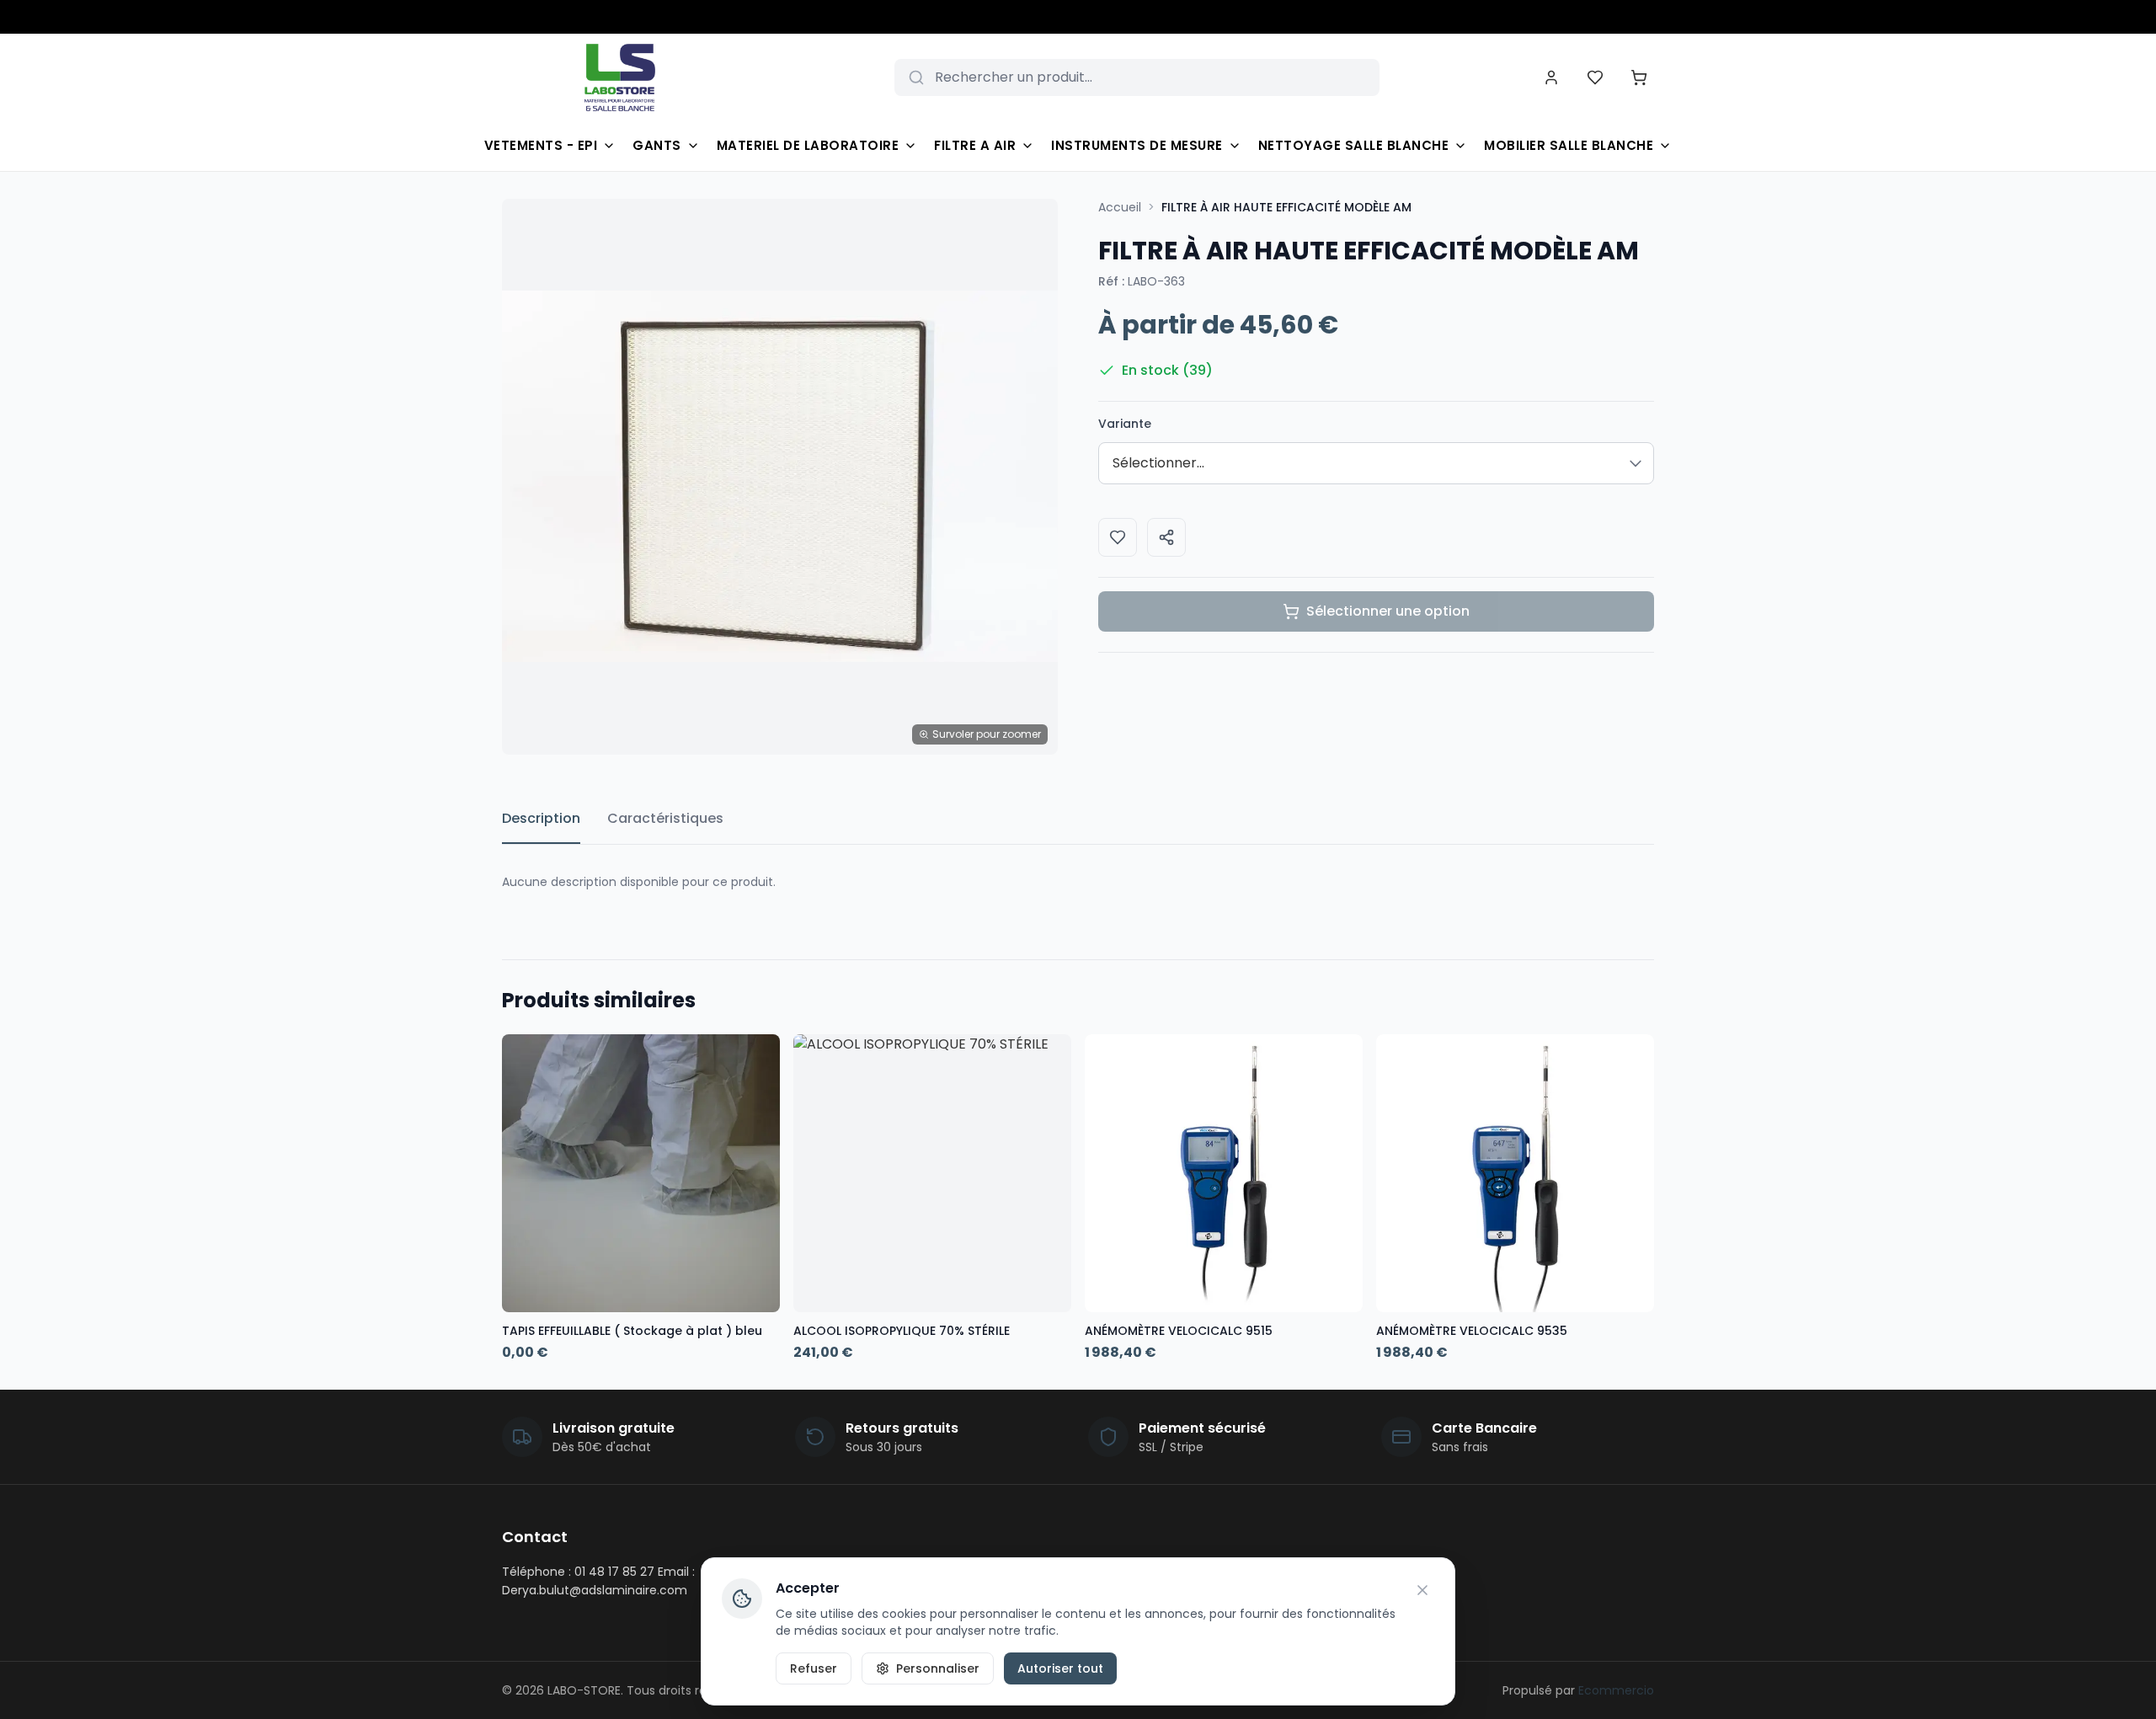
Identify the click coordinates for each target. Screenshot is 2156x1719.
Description (541, 818)
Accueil (1120, 207)
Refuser (814, 1668)
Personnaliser (938, 1668)
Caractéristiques (665, 818)
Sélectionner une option (1388, 611)
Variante (1125, 424)
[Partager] (1166, 537)
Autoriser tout (1060, 1668)
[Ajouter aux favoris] (1118, 537)
